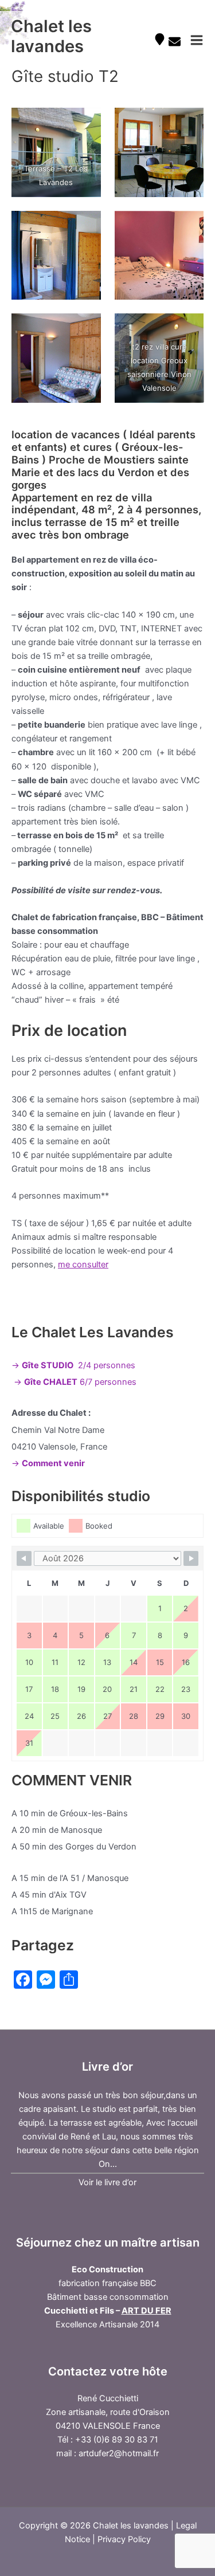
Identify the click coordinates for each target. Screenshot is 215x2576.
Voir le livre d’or (107, 2182)
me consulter (83, 1265)
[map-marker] (161, 39)
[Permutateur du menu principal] (197, 40)
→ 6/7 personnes (75, 1382)
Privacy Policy (124, 2539)
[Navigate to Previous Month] (24, 1558)
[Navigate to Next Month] (191, 1558)
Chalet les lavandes (51, 36)
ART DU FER (146, 2311)
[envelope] (176, 42)
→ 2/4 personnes (73, 1365)
